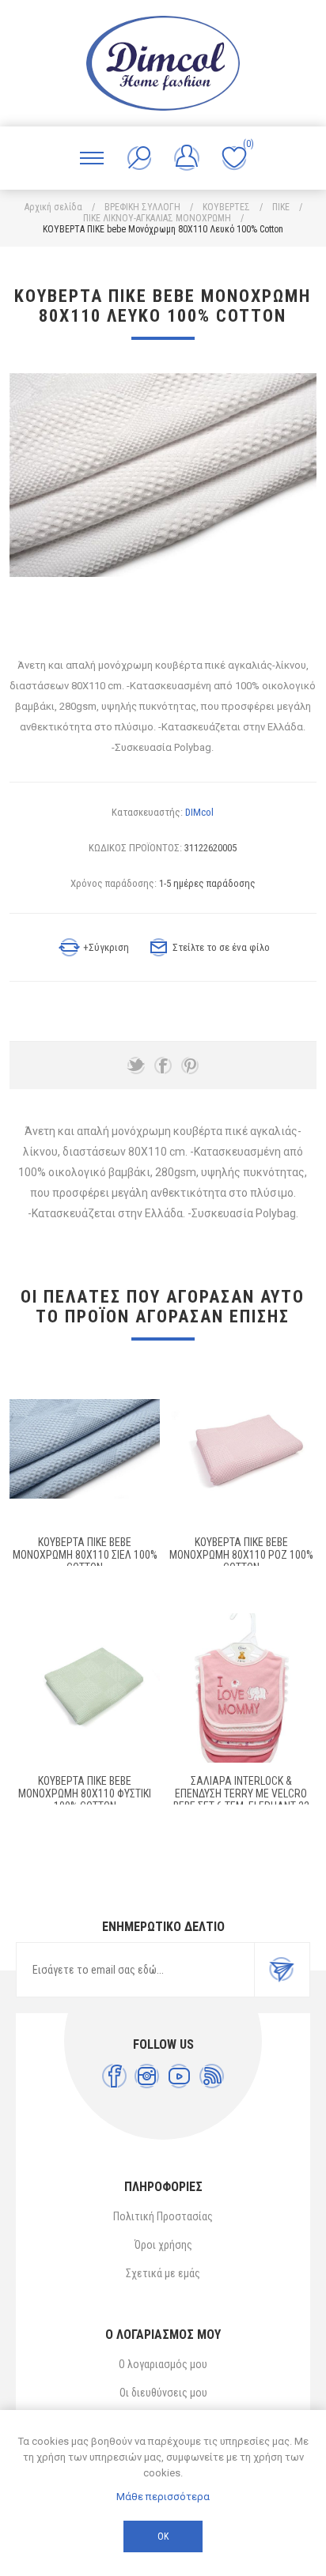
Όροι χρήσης (163, 2245)
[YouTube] (179, 2076)
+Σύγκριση (106, 947)
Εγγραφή (282, 1970)
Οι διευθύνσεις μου (163, 2393)
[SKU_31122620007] (85, 1688)
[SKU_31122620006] (241, 1449)
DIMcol (199, 812)
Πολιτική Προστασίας (163, 2216)
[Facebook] (114, 2076)
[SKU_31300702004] (241, 1688)
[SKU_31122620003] (85, 1449)
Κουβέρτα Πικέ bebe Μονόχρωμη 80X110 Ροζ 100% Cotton (241, 1555)
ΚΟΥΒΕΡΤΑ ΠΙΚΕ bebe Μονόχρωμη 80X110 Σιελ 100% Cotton (85, 1555)
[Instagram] (147, 2076)
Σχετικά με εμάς (163, 2273)
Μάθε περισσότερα (163, 2497)
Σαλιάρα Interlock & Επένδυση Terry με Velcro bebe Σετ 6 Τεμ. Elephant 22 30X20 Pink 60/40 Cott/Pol (241, 1800)
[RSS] (212, 2076)
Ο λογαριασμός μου (163, 2364)
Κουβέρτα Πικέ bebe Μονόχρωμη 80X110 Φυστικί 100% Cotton (85, 1793)
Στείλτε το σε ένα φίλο (221, 947)
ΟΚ (163, 2536)
